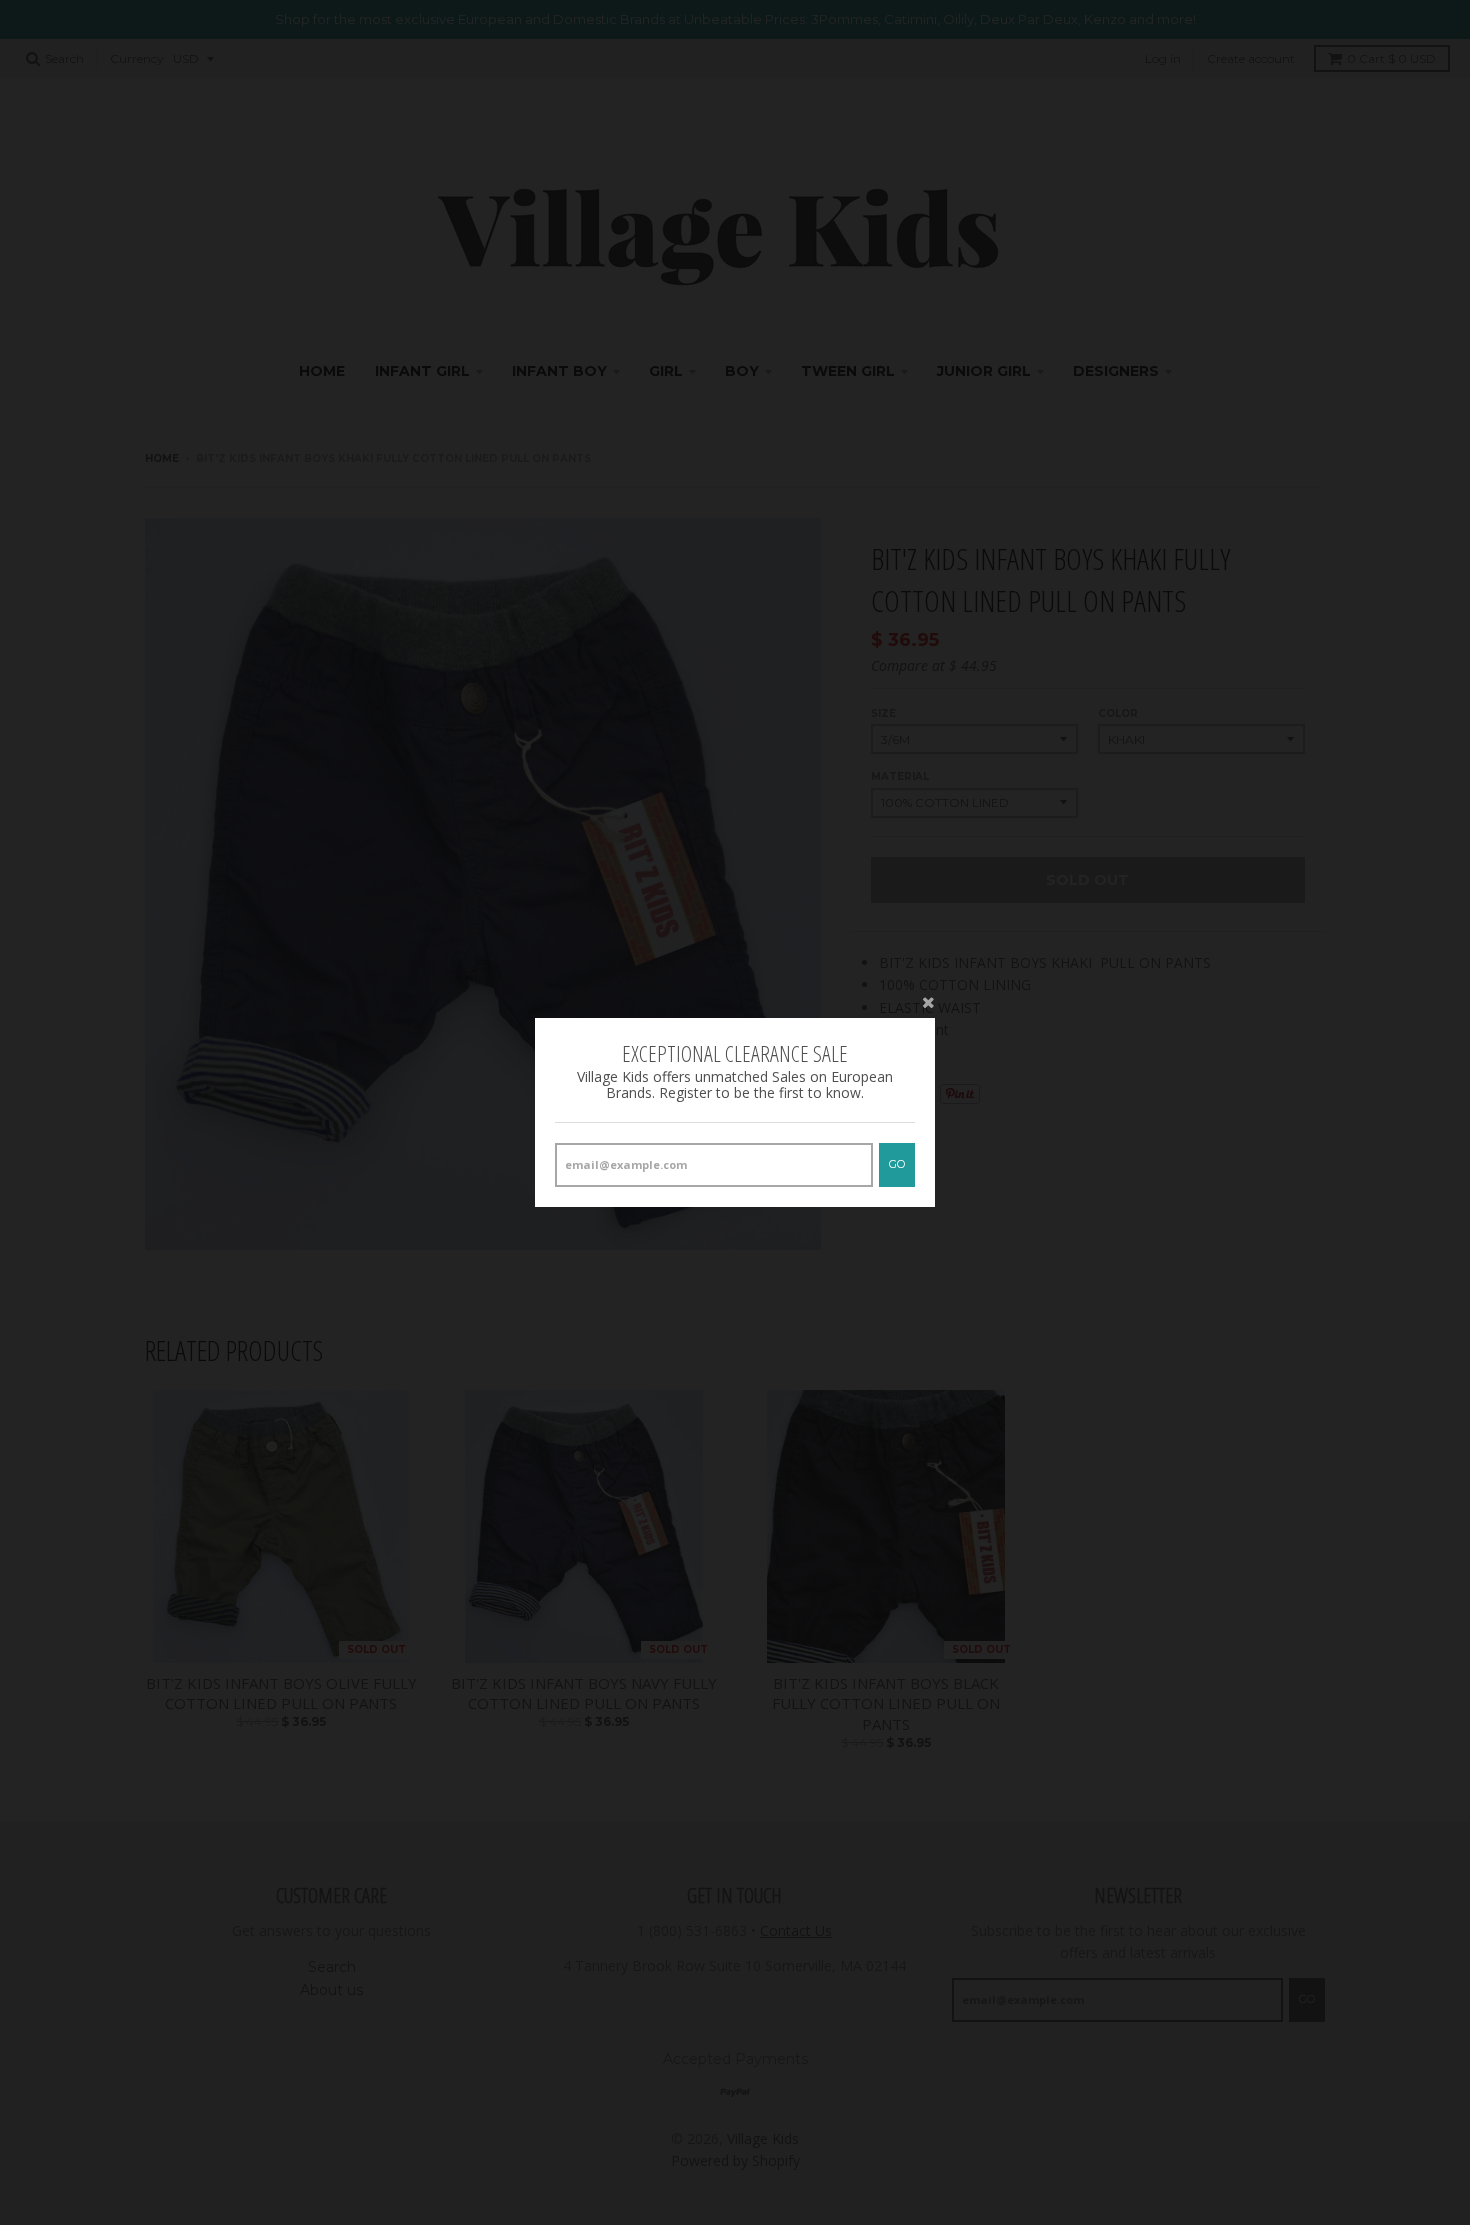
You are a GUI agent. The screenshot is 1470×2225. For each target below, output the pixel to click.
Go (897, 1164)
